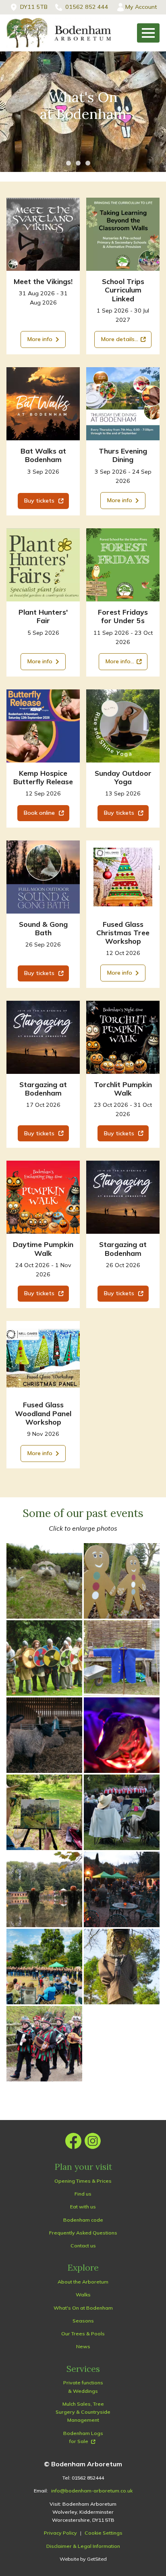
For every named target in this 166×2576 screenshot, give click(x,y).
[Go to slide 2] (78, 163)
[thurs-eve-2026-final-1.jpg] (123, 404)
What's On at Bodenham (83, 2308)
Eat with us (83, 2207)
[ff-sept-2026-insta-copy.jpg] (123, 565)
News (83, 2346)
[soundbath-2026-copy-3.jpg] (43, 877)
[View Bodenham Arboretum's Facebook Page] (73, 2141)
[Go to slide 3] (88, 163)
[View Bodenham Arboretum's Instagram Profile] (93, 2141)
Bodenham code (83, 2220)
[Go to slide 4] (98, 163)
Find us (83, 2194)
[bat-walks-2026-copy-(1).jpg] (43, 404)
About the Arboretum (83, 2282)
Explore (83, 2268)
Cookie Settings (104, 2533)
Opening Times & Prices (83, 2181)
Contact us (83, 2246)
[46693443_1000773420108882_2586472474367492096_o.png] (43, 565)
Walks (83, 2295)
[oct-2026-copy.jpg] (123, 877)
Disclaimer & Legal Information (83, 2546)
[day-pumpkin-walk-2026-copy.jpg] (43, 1197)
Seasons (83, 2321)
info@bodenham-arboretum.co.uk (92, 2491)
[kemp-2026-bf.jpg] (43, 726)
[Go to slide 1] (68, 163)
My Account (141, 7)
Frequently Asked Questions (83, 2233)
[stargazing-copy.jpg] (43, 1037)
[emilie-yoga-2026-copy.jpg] (123, 726)
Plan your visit (83, 2167)
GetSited (97, 2559)
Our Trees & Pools (83, 2334)
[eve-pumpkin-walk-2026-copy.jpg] (123, 1037)
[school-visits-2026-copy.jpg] (123, 234)
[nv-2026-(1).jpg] (43, 1358)
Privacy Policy (60, 2533)
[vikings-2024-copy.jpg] (43, 234)
